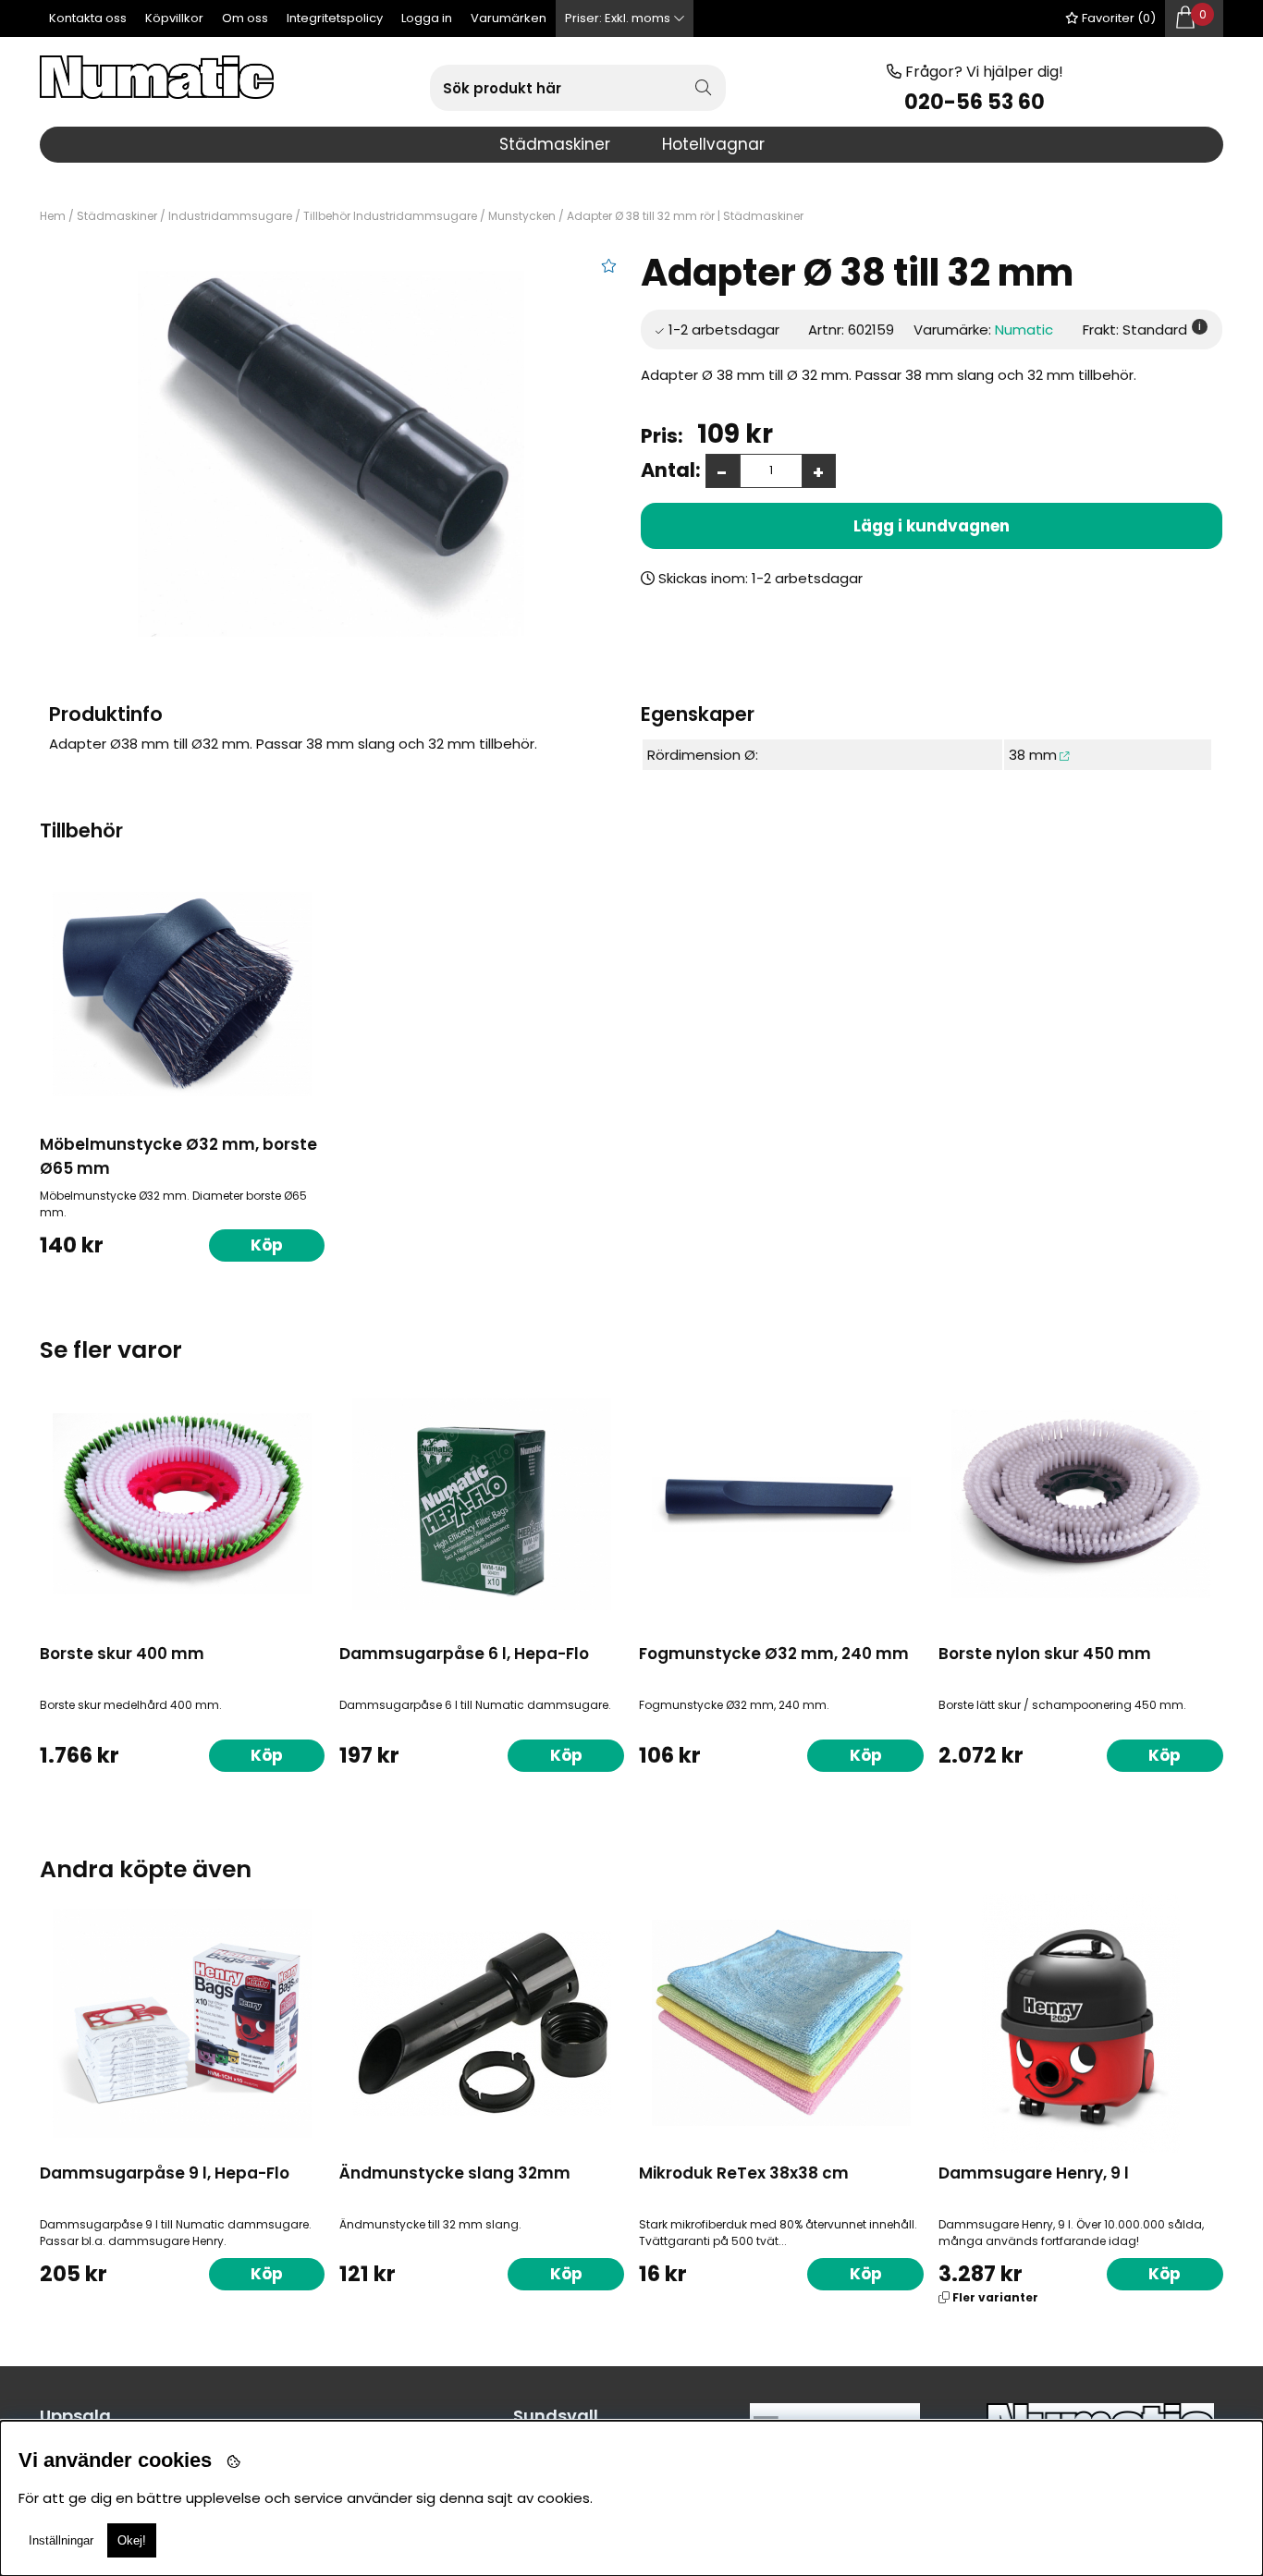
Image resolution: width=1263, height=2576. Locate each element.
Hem (53, 216)
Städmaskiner (117, 216)
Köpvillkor (174, 18)
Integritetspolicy (335, 18)
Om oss (245, 18)
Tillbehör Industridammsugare (390, 216)
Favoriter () (1117, 18)
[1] (331, 454)
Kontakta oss (88, 18)
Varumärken (509, 18)
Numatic (1024, 330)
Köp (866, 2274)
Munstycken (522, 216)
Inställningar (61, 2540)
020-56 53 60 (975, 102)
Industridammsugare (230, 216)
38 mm (1033, 755)
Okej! (132, 2540)
